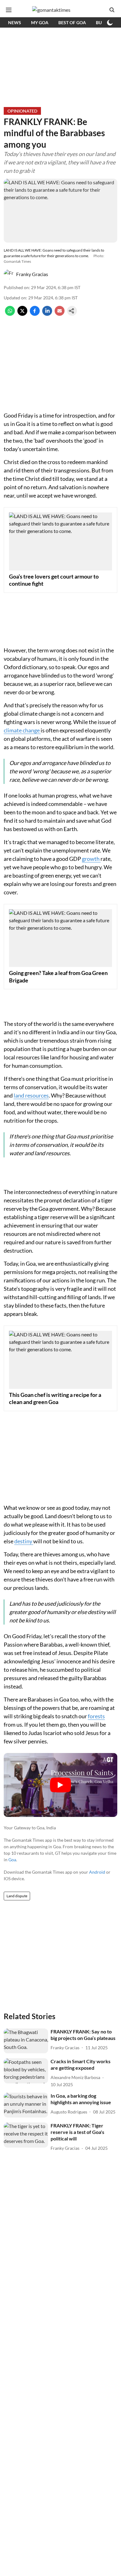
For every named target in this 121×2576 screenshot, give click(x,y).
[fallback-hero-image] (26, 2041)
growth (91, 859)
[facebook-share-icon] (35, 314)
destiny (24, 1541)
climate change (22, 730)
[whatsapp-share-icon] (10, 314)
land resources (31, 1095)
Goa (12, 1860)
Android (97, 1872)
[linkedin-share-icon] (47, 314)
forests (96, 1716)
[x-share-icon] (22, 314)
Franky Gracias (32, 274)
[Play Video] (60, 1785)
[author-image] (9, 274)
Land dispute (17, 1896)
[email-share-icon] (60, 314)
